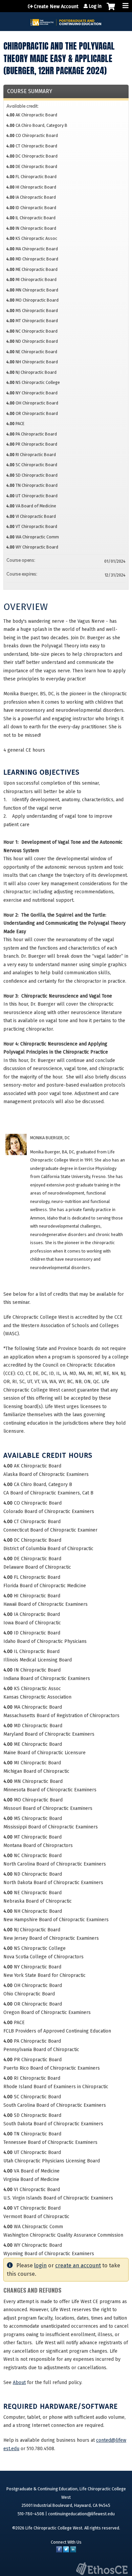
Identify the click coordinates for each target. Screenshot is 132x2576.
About (19, 2383)
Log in (95, 6)
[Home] (66, 20)
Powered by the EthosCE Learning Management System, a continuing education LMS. (102, 2569)
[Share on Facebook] (59, 2551)
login (40, 2265)
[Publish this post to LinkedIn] (73, 2551)
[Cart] (111, 10)
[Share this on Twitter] (66, 2551)
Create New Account (56, 7)
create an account (78, 2265)
